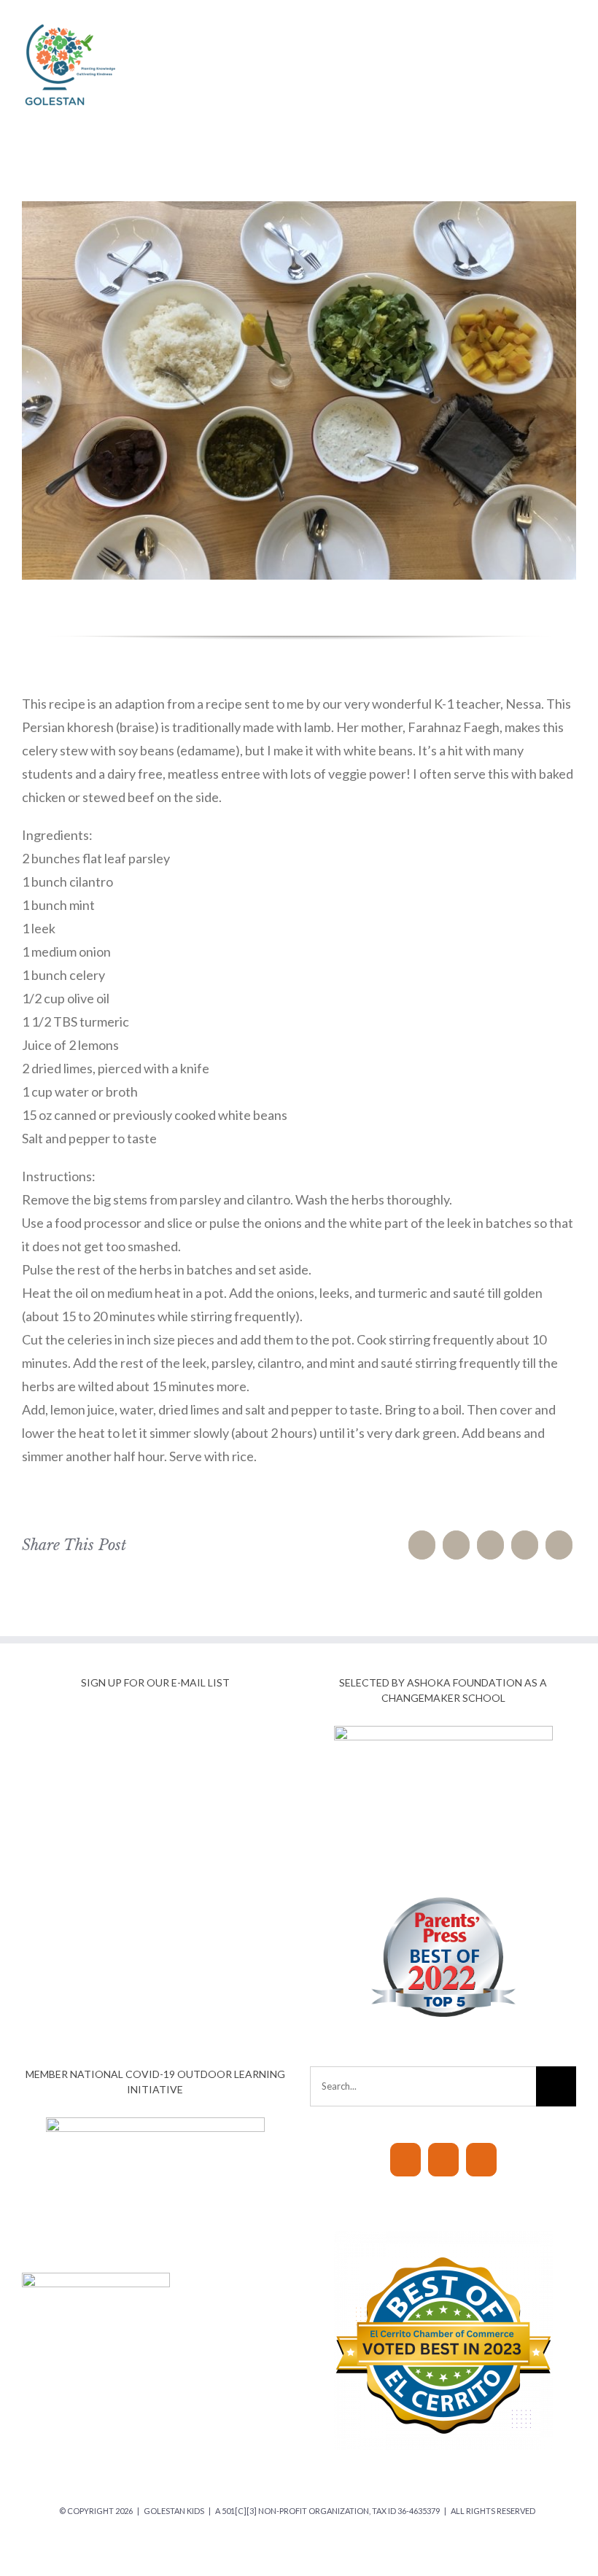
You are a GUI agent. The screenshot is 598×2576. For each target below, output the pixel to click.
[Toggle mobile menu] (570, 24)
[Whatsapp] (525, 1545)
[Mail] (481, 2160)
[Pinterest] (559, 1545)
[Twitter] (456, 1545)
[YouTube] (405, 2160)
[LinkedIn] (490, 1545)
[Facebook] (422, 1545)
